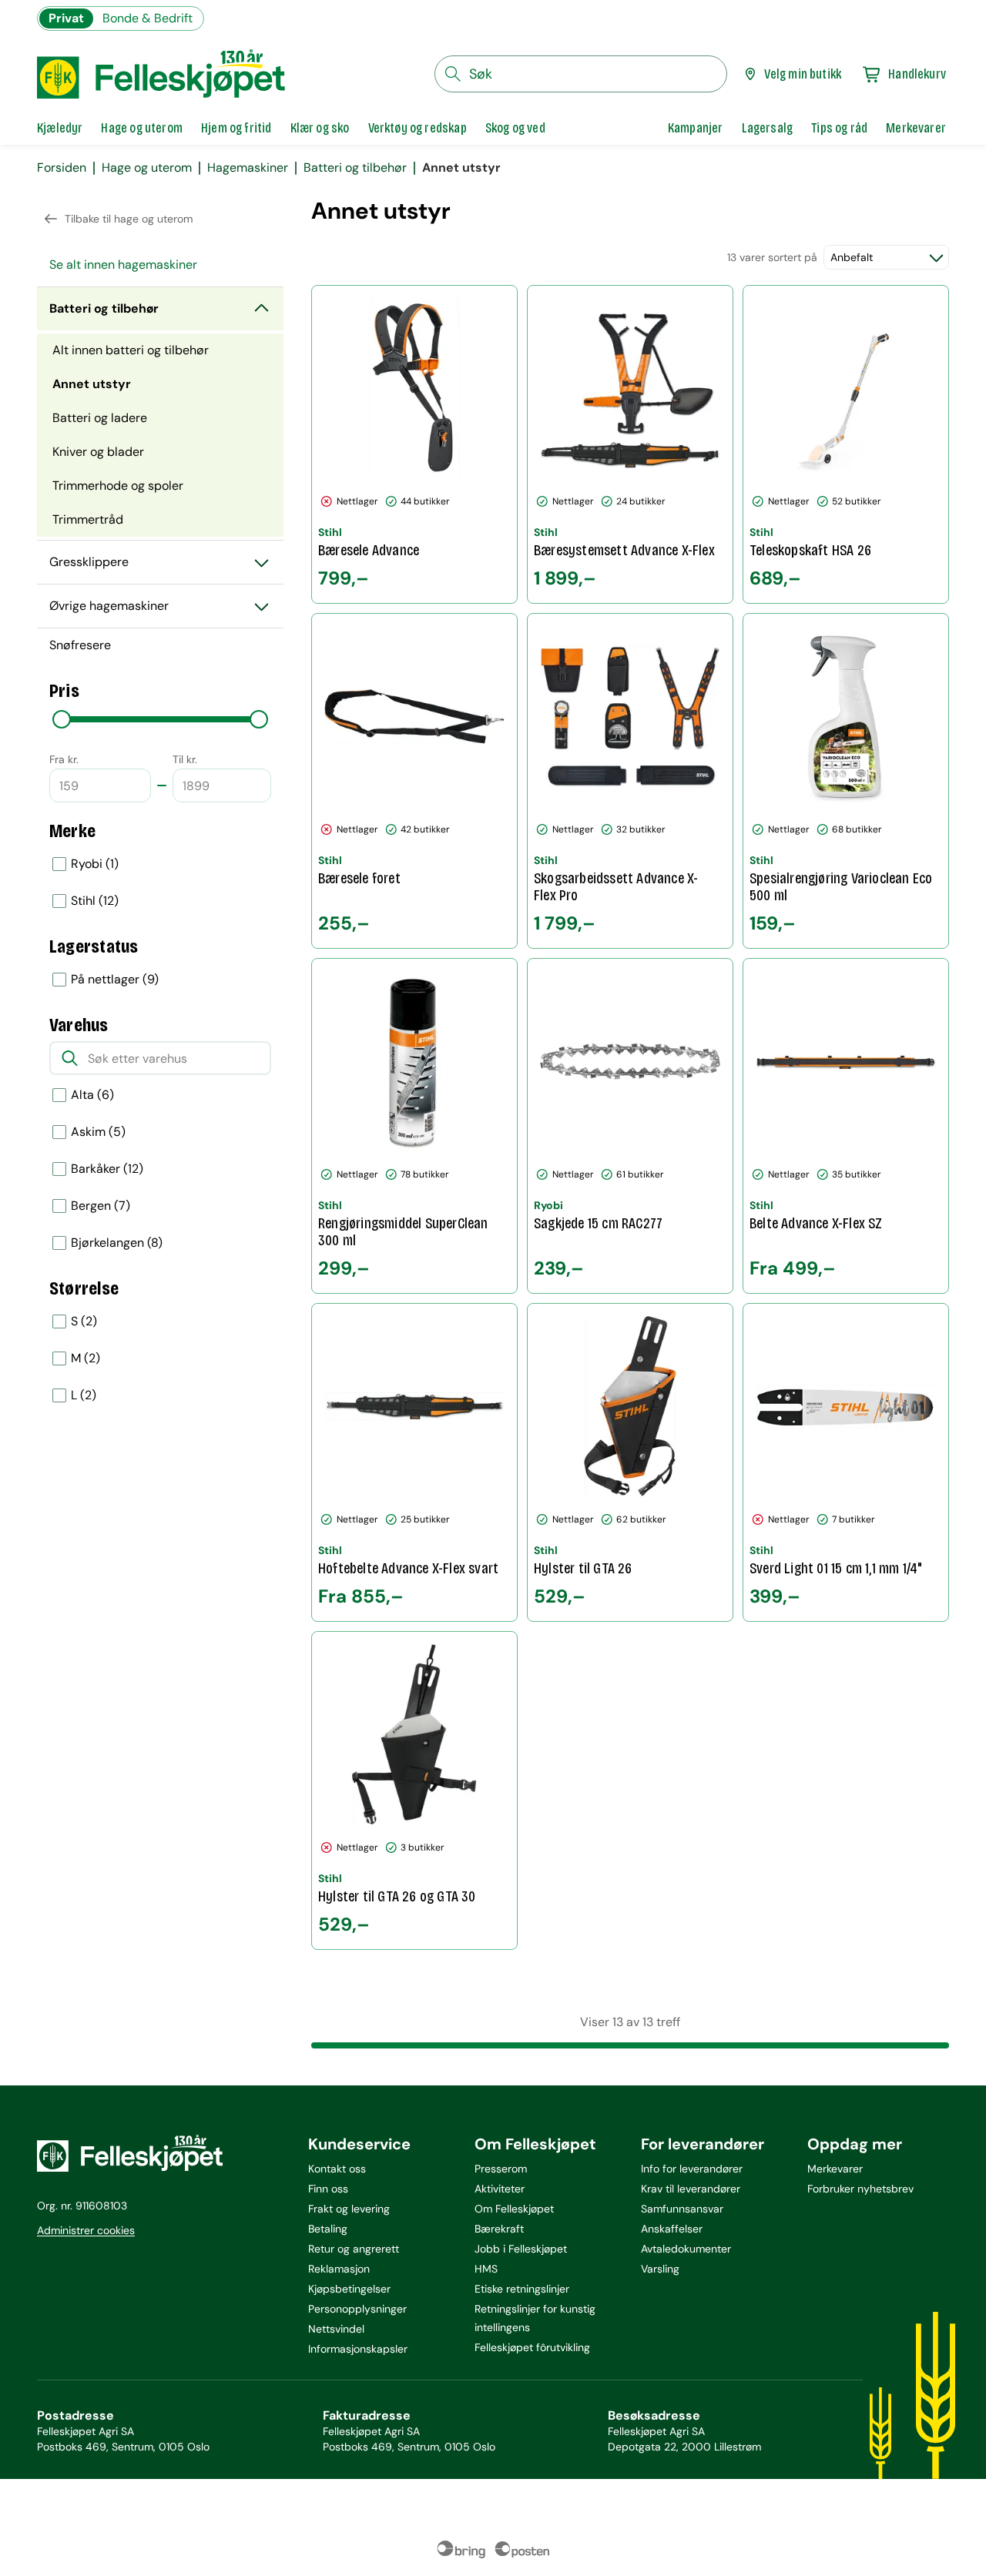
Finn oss (328, 2189)
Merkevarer (835, 2169)
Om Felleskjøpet (514, 2209)
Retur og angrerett (354, 2249)
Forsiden (62, 168)
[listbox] (160, 883)
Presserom (501, 2169)
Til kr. (185, 759)
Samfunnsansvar (682, 2209)
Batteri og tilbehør (355, 168)
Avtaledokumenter (686, 2249)
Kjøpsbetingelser (349, 2289)
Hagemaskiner (248, 168)
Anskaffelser (672, 2229)
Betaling (328, 2229)
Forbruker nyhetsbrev (860, 2189)
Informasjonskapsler (358, 2349)
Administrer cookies (86, 2230)
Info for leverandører (692, 2169)
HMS (486, 2269)
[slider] (62, 719)
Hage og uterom (147, 168)
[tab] (60, 128)
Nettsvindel (336, 2329)
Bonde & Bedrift (148, 18)
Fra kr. (64, 759)
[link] (696, 128)
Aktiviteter (500, 2189)
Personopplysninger (357, 2309)
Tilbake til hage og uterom (129, 219)
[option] (160, 864)
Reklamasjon (339, 2269)
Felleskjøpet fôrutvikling (532, 2347)
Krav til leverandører (691, 2189)
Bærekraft (499, 2229)
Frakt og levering (349, 2209)
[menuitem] (160, 265)
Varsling (660, 2269)
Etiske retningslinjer (522, 2289)
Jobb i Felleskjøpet (521, 2249)
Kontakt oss (337, 2169)
